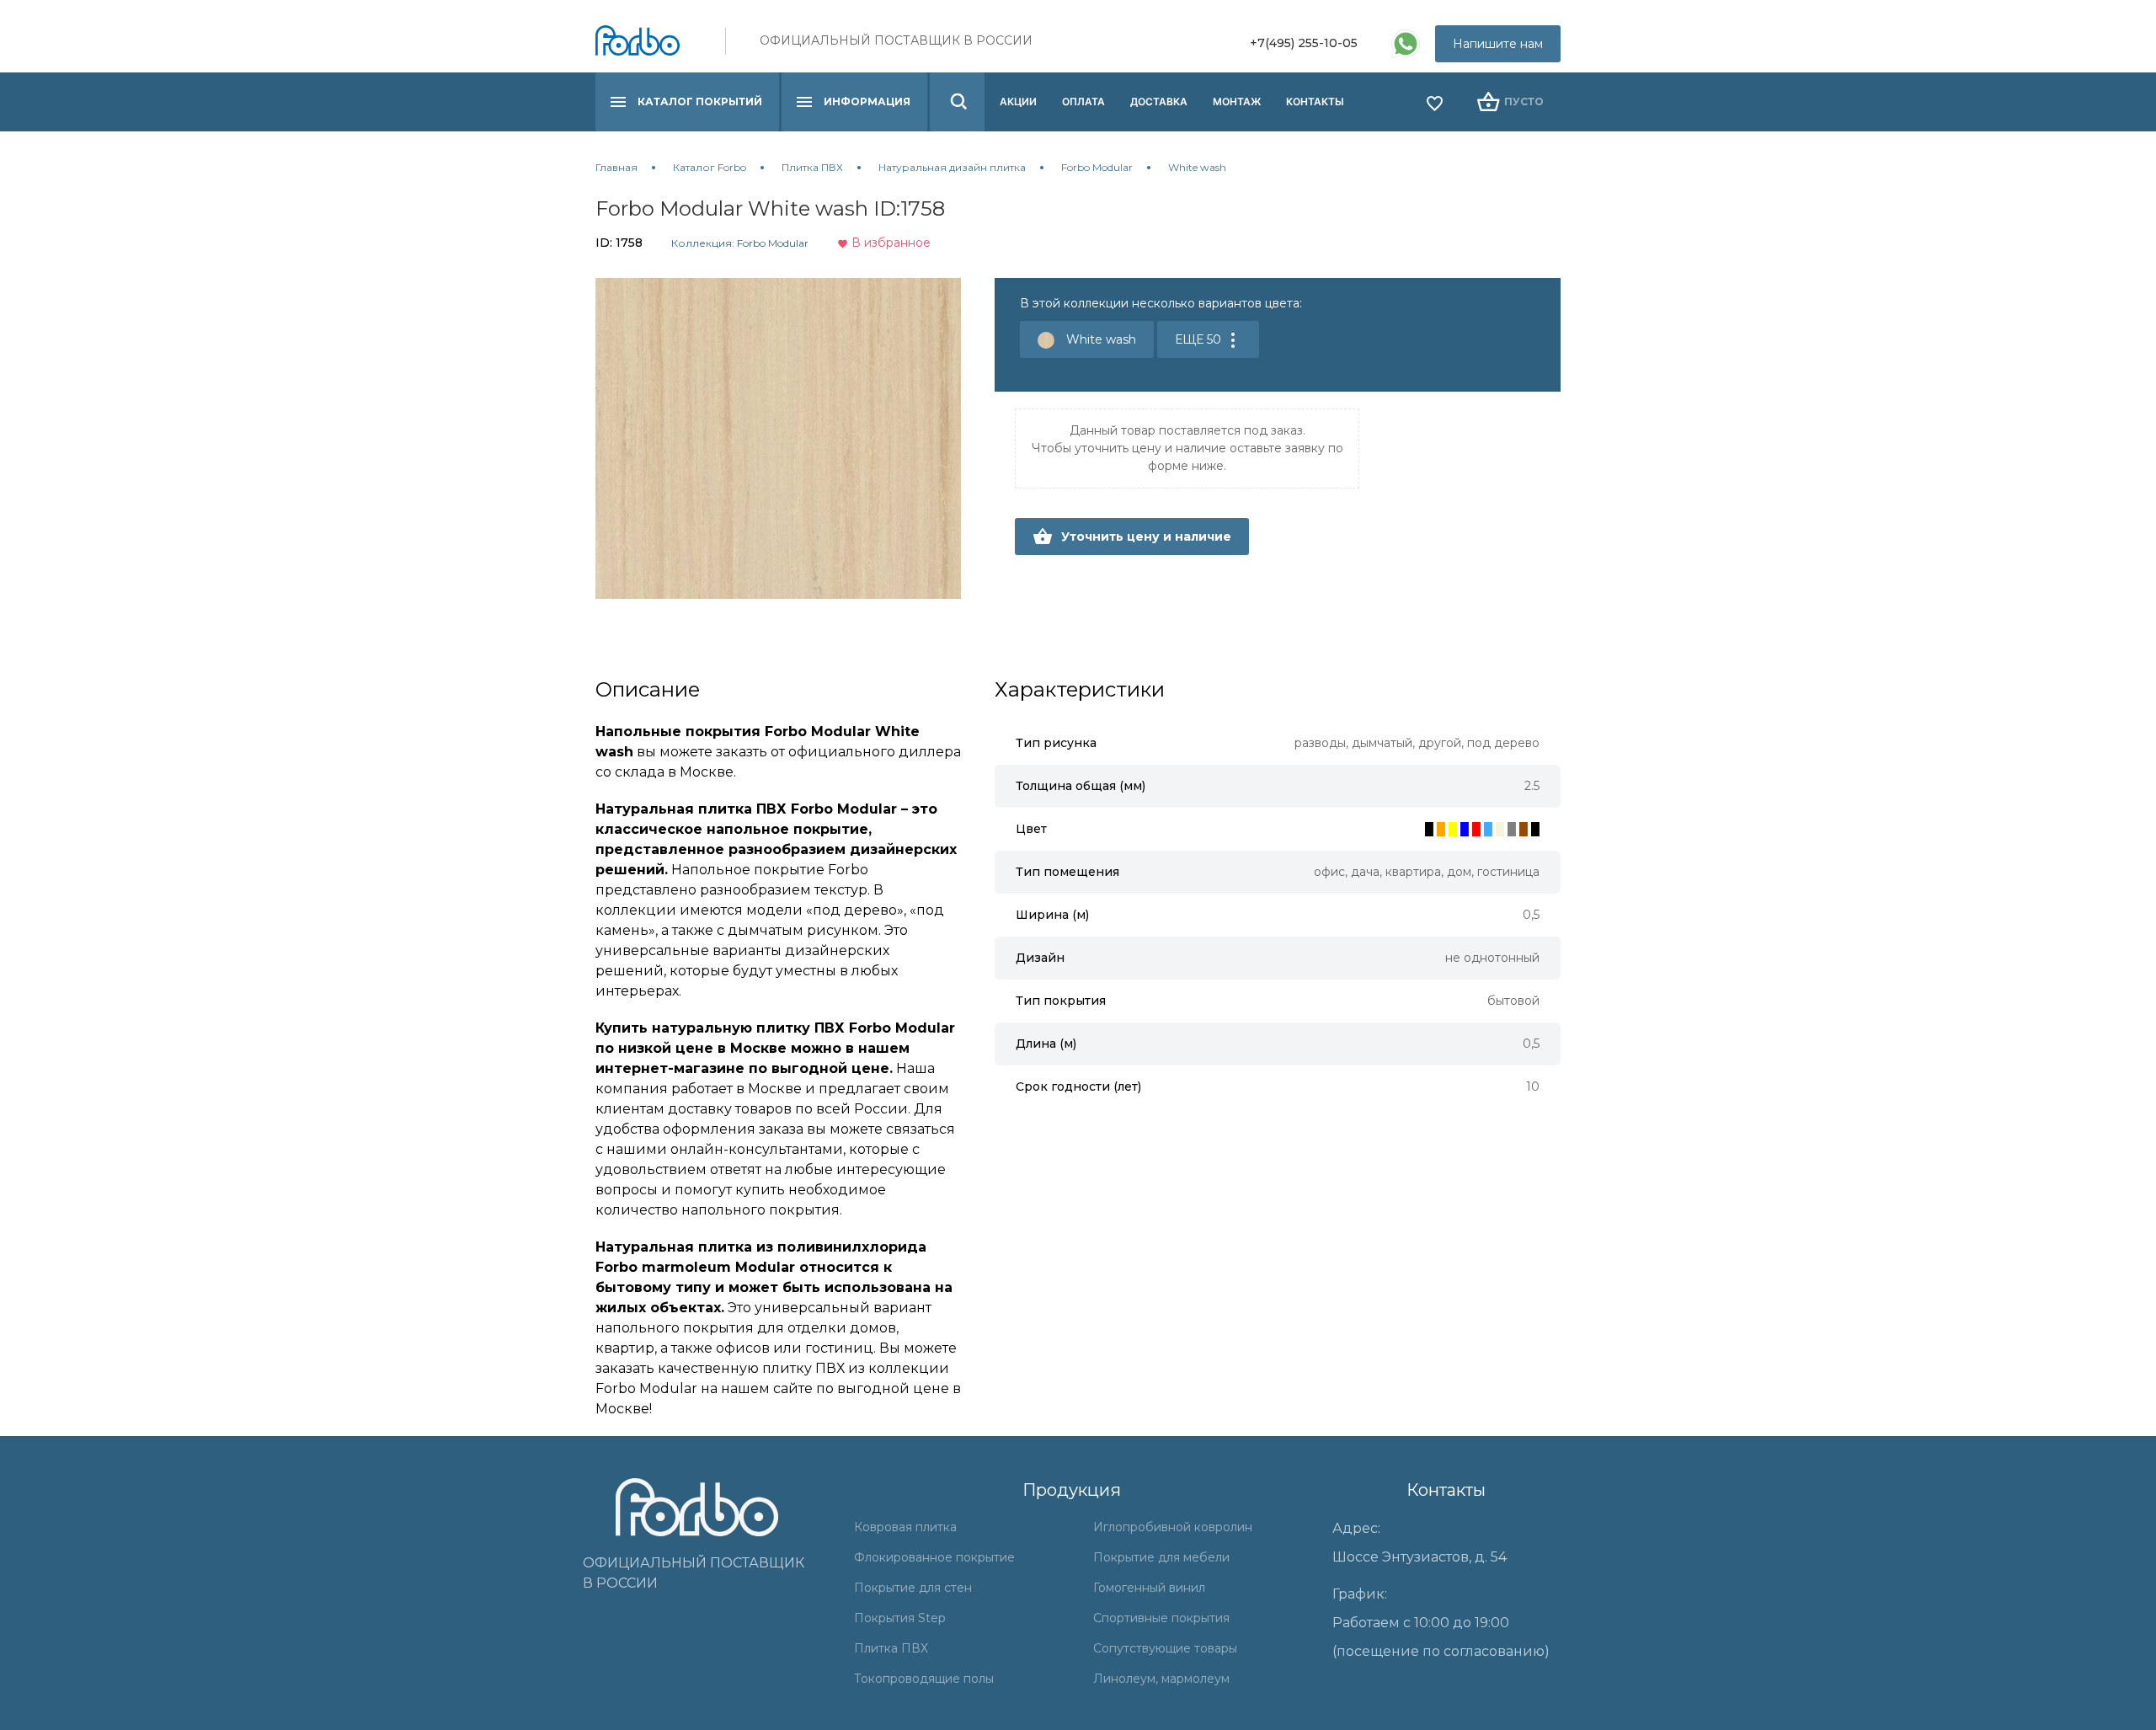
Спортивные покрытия (1161, 1618)
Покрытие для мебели (1161, 1557)
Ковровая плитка (905, 1527)
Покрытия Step (900, 1618)
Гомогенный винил (1149, 1588)
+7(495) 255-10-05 (1304, 43)
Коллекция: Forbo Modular (740, 243)
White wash (1099, 339)
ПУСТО (1524, 101)
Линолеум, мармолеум (1161, 1679)
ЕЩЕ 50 (1200, 339)
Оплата (1083, 101)
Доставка (1159, 101)
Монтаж (1237, 101)
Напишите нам (1498, 44)
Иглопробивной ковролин (1173, 1527)
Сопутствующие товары (1165, 1648)
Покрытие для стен (913, 1588)
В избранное (889, 243)
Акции (1018, 101)
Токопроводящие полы (924, 1679)
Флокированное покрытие (934, 1557)
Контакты (1315, 101)
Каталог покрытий (700, 101)
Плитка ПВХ (891, 1648)
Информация (867, 101)
